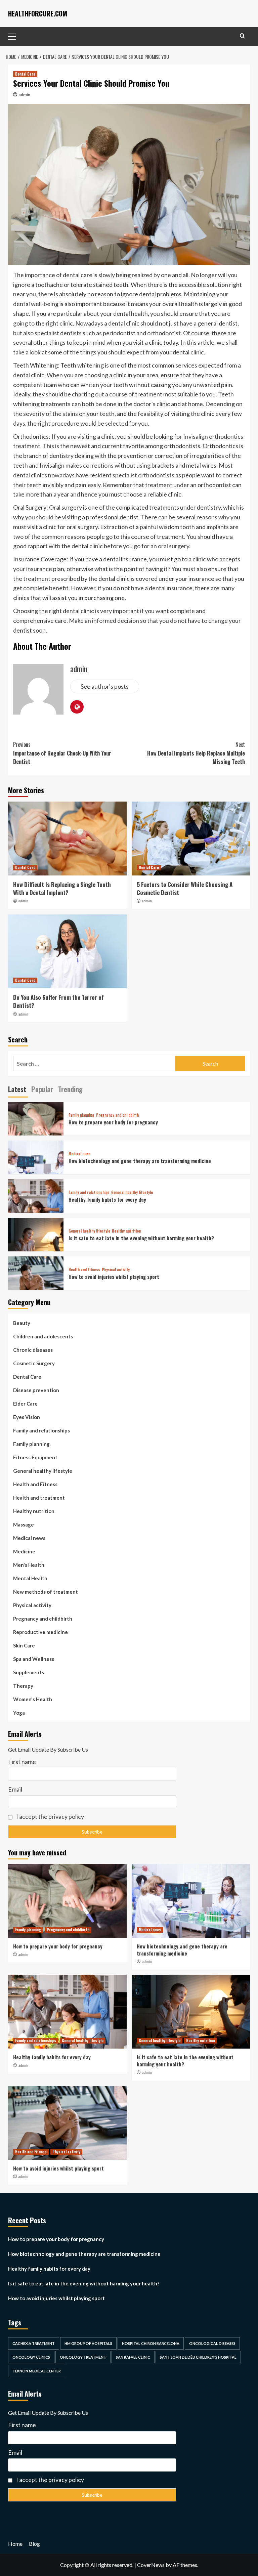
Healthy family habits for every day (107, 1199)
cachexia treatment (34, 2343)
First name (22, 1762)
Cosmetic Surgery (34, 1363)
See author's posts (105, 686)
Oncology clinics (31, 2357)
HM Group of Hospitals (88, 2343)
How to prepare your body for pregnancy (113, 1122)
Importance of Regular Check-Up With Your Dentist (62, 753)
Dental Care (25, 74)
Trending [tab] (70, 1089)
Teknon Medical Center (37, 2371)
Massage (24, 1525)
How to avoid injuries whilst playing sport (114, 1277)
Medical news (80, 1154)
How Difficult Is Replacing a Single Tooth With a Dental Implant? (62, 888)
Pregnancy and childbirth (117, 1115)
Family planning (81, 1115)
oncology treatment (83, 2357)
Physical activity (116, 1270)
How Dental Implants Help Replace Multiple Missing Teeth (196, 753)
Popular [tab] (42, 1089)
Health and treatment (39, 1498)
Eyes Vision (27, 1417)
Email (15, 1789)
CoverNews (151, 2565)
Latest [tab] (17, 1089)
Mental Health (30, 1578)
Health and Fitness (84, 1270)
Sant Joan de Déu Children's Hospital (198, 2357)
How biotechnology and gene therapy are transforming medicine (140, 1161)
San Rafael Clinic (133, 2357)
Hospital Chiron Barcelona (151, 2343)
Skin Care (24, 1645)
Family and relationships (89, 1192)
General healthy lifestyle (132, 1192)
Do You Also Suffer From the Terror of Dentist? (58, 1001)
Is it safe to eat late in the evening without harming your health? (141, 1238)
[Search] (242, 36)
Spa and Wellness (34, 1659)
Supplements (29, 1672)
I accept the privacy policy (50, 1816)
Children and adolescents (43, 1336)
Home (15, 2544)
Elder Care (25, 1404)
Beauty (22, 1323)
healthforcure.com (38, 13)
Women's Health (33, 1699)
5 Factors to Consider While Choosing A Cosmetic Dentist (185, 888)
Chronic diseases (33, 1350)
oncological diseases (212, 2343)
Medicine (24, 1551)
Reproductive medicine (40, 1632)
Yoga (19, 1713)
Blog (34, 2544)
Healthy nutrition (126, 1231)
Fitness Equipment (35, 1457)
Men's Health (29, 1565)
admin (25, 95)
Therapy (23, 1686)
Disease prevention (36, 1390)
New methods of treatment (46, 1592)
